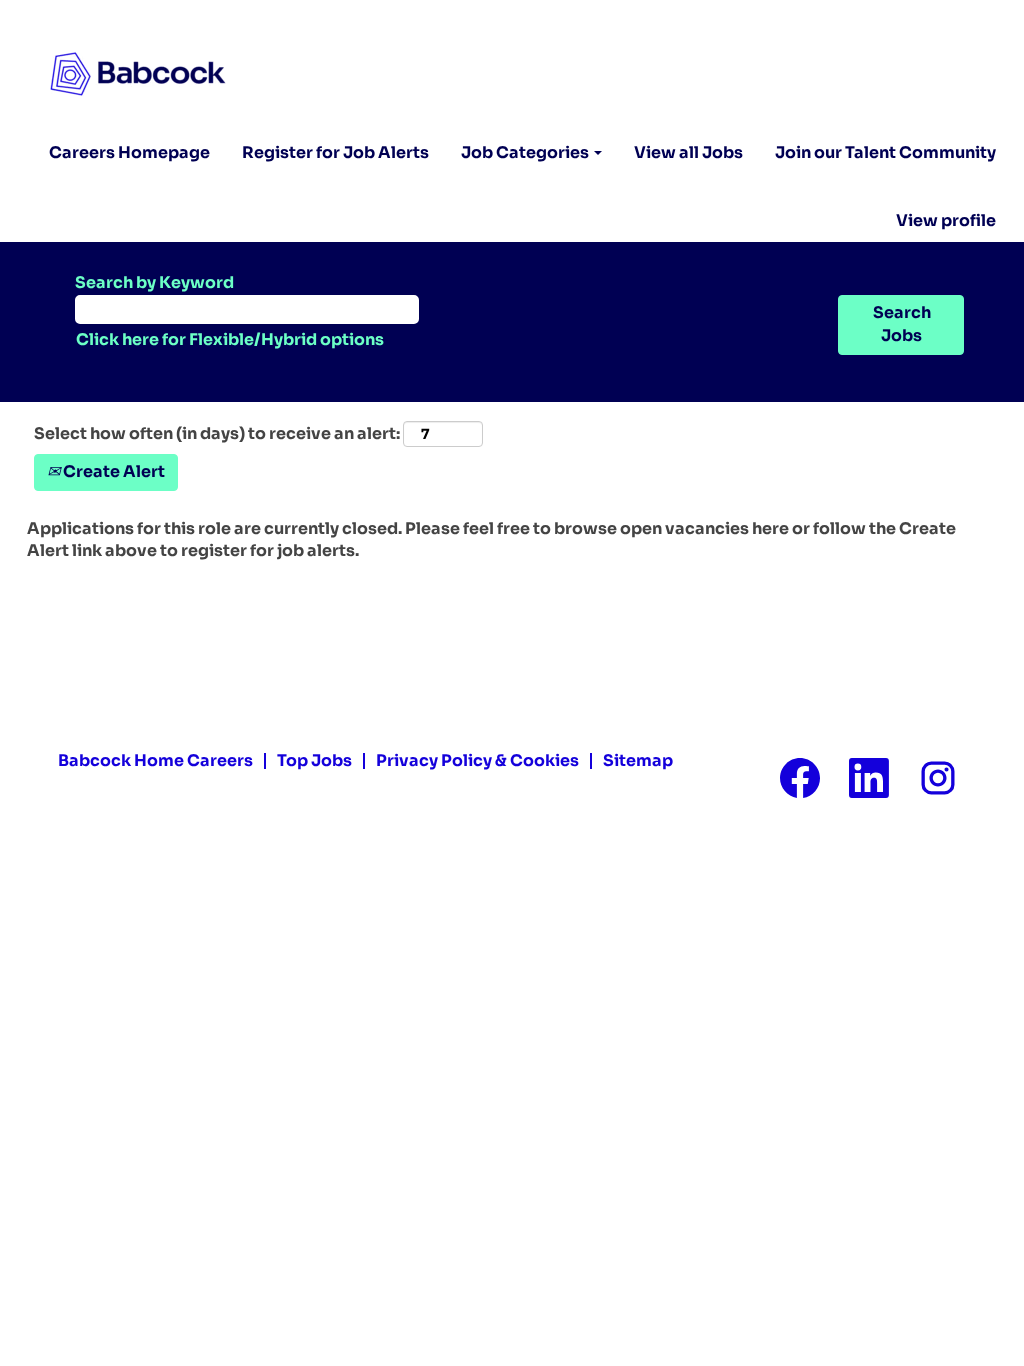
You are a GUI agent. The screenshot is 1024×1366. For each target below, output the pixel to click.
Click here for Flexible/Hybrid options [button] (230, 339)
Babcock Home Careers (155, 760)
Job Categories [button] (526, 152)
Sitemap (638, 760)
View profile (946, 221)
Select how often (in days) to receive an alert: (217, 433)
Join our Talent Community (885, 152)
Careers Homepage (129, 152)
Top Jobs (314, 760)
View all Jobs (688, 152)
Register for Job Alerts (335, 152)
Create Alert (112, 471)
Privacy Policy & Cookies (477, 760)
